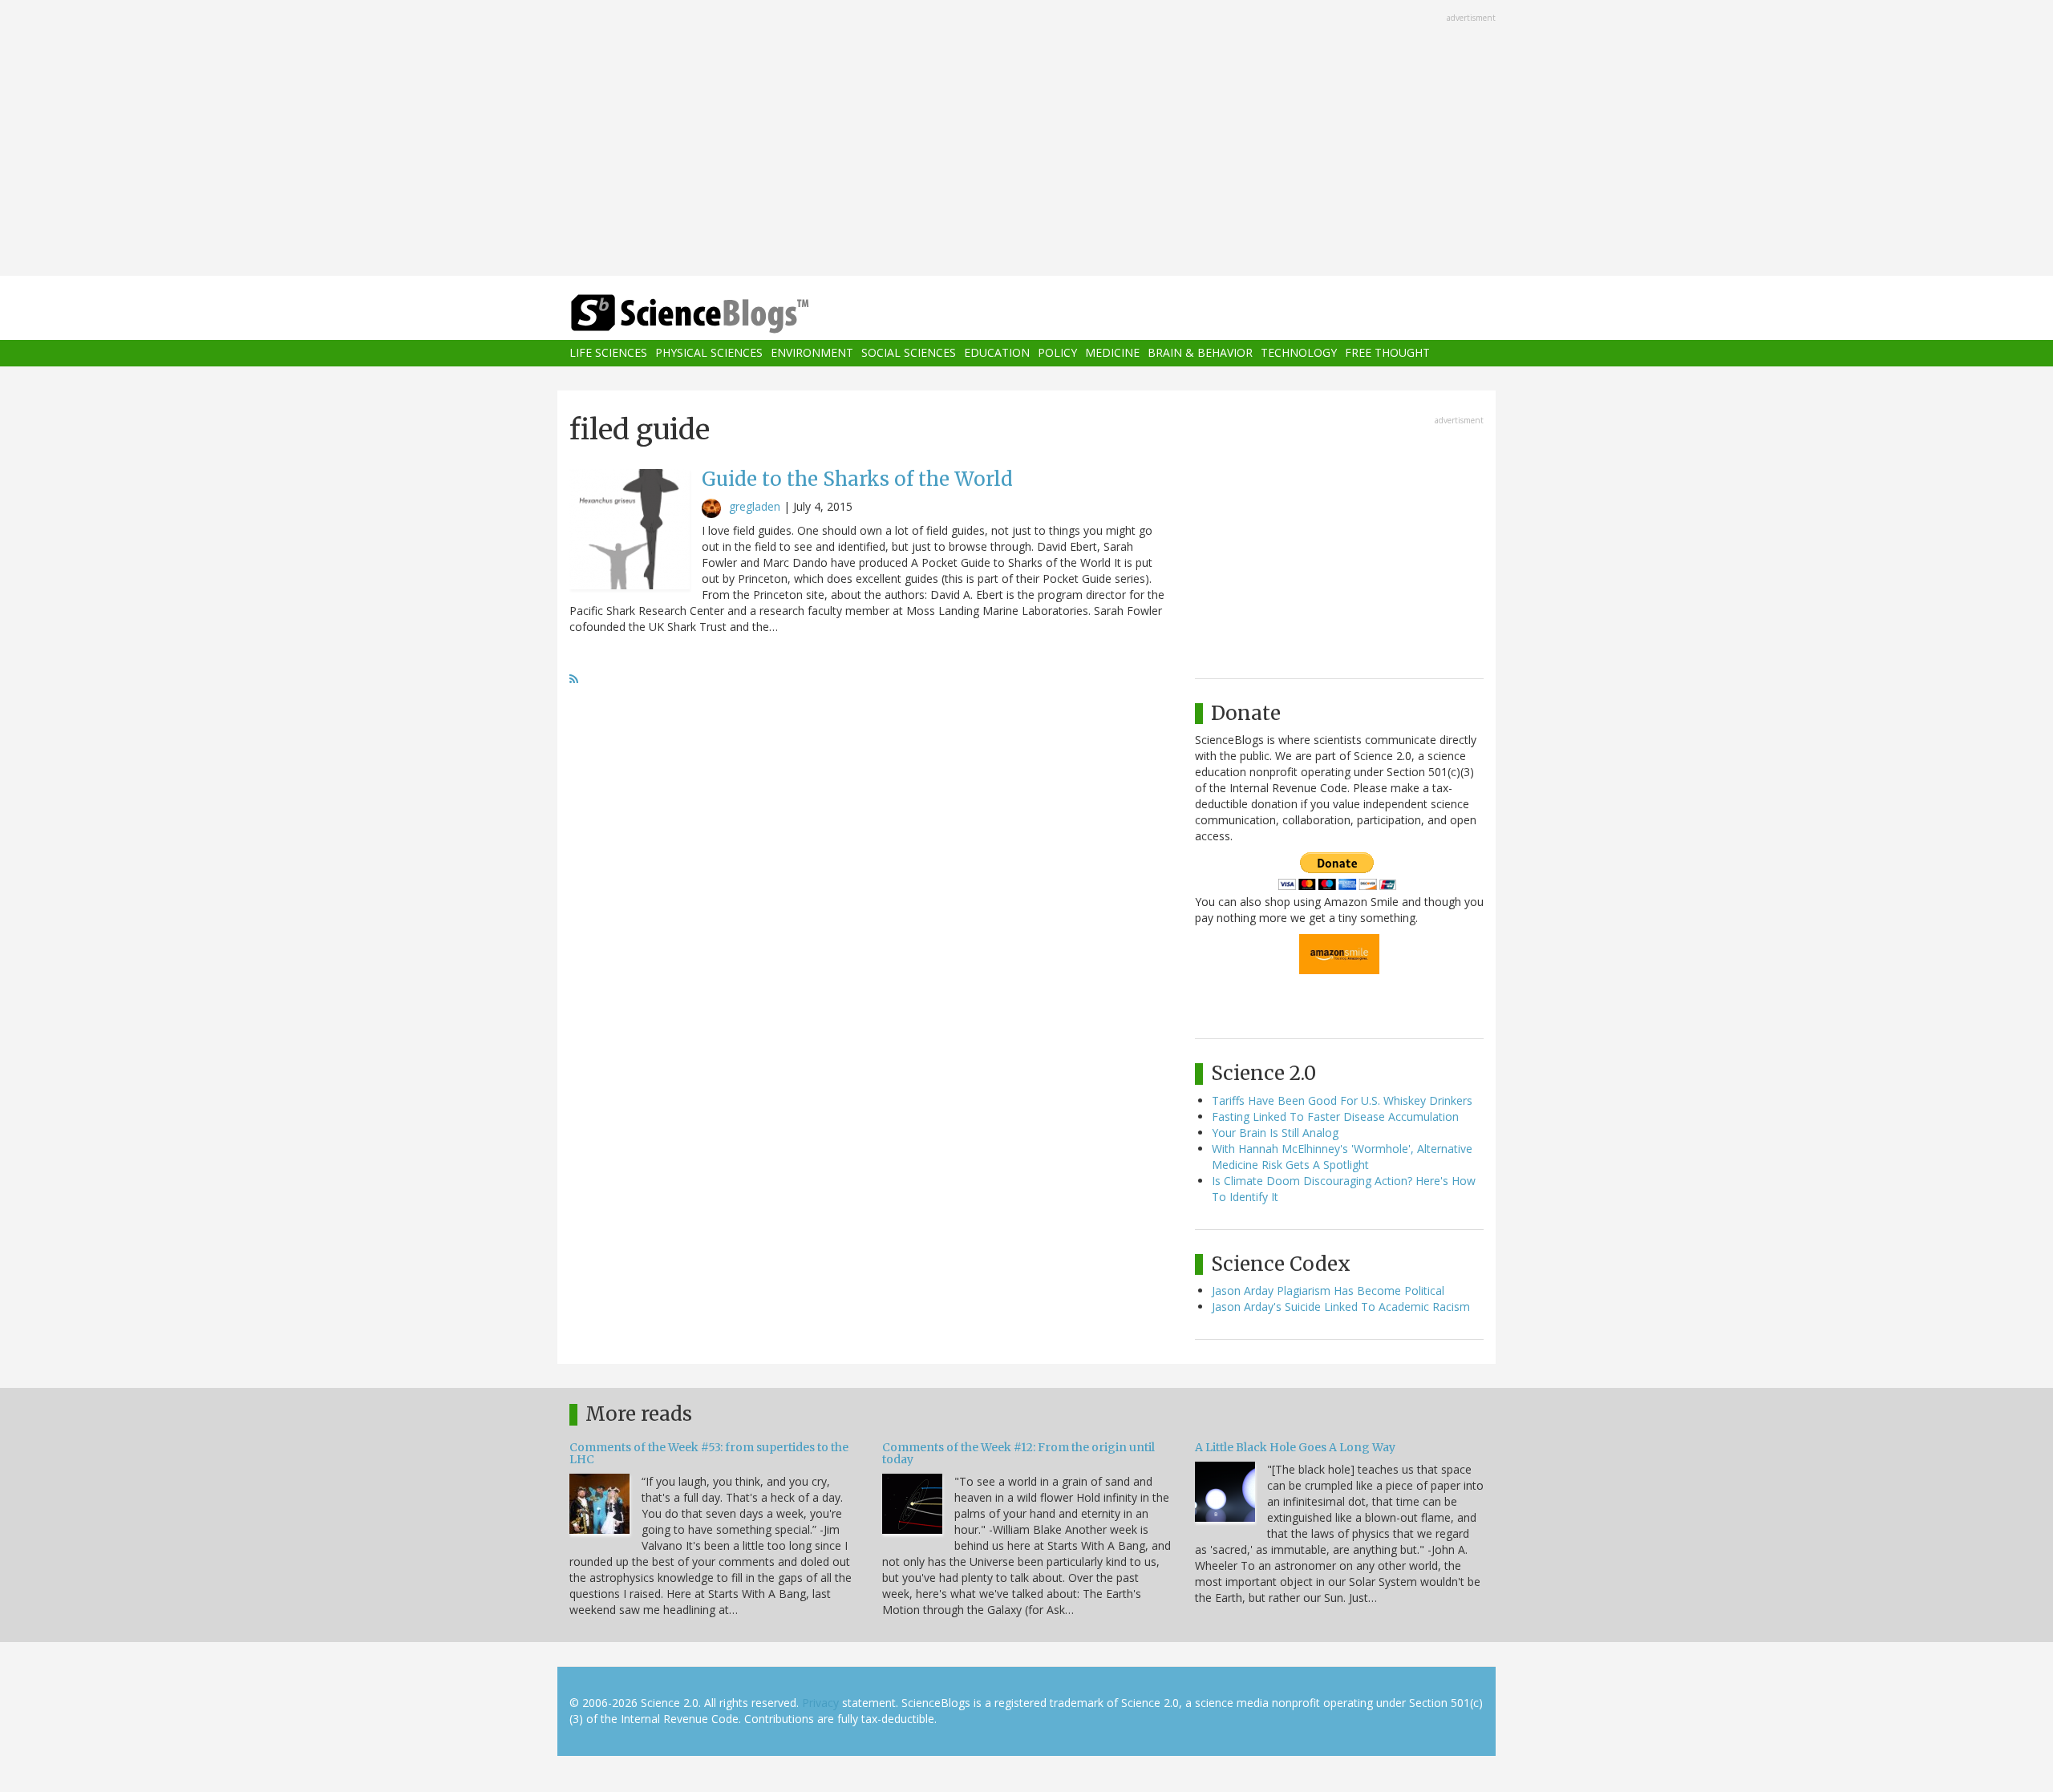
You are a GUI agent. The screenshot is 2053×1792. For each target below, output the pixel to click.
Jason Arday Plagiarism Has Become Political (1328, 1290)
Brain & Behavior (1200, 353)
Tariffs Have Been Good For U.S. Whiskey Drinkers (1342, 1100)
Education (997, 353)
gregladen (755, 506)
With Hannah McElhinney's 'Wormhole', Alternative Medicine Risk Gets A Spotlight (1342, 1157)
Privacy (820, 1703)
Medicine (1112, 353)
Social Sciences (909, 353)
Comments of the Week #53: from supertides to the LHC (709, 1453)
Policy (1057, 353)
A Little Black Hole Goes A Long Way (1295, 1447)
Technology (1299, 353)
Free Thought (1387, 353)
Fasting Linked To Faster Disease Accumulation (1335, 1116)
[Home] (722, 314)
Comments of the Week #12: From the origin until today (1018, 1453)
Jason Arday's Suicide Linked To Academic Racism (1341, 1307)
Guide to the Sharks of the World (857, 479)
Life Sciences (608, 353)
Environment (812, 353)
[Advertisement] (1026, 140)
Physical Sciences (709, 353)
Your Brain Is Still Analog (1275, 1133)
